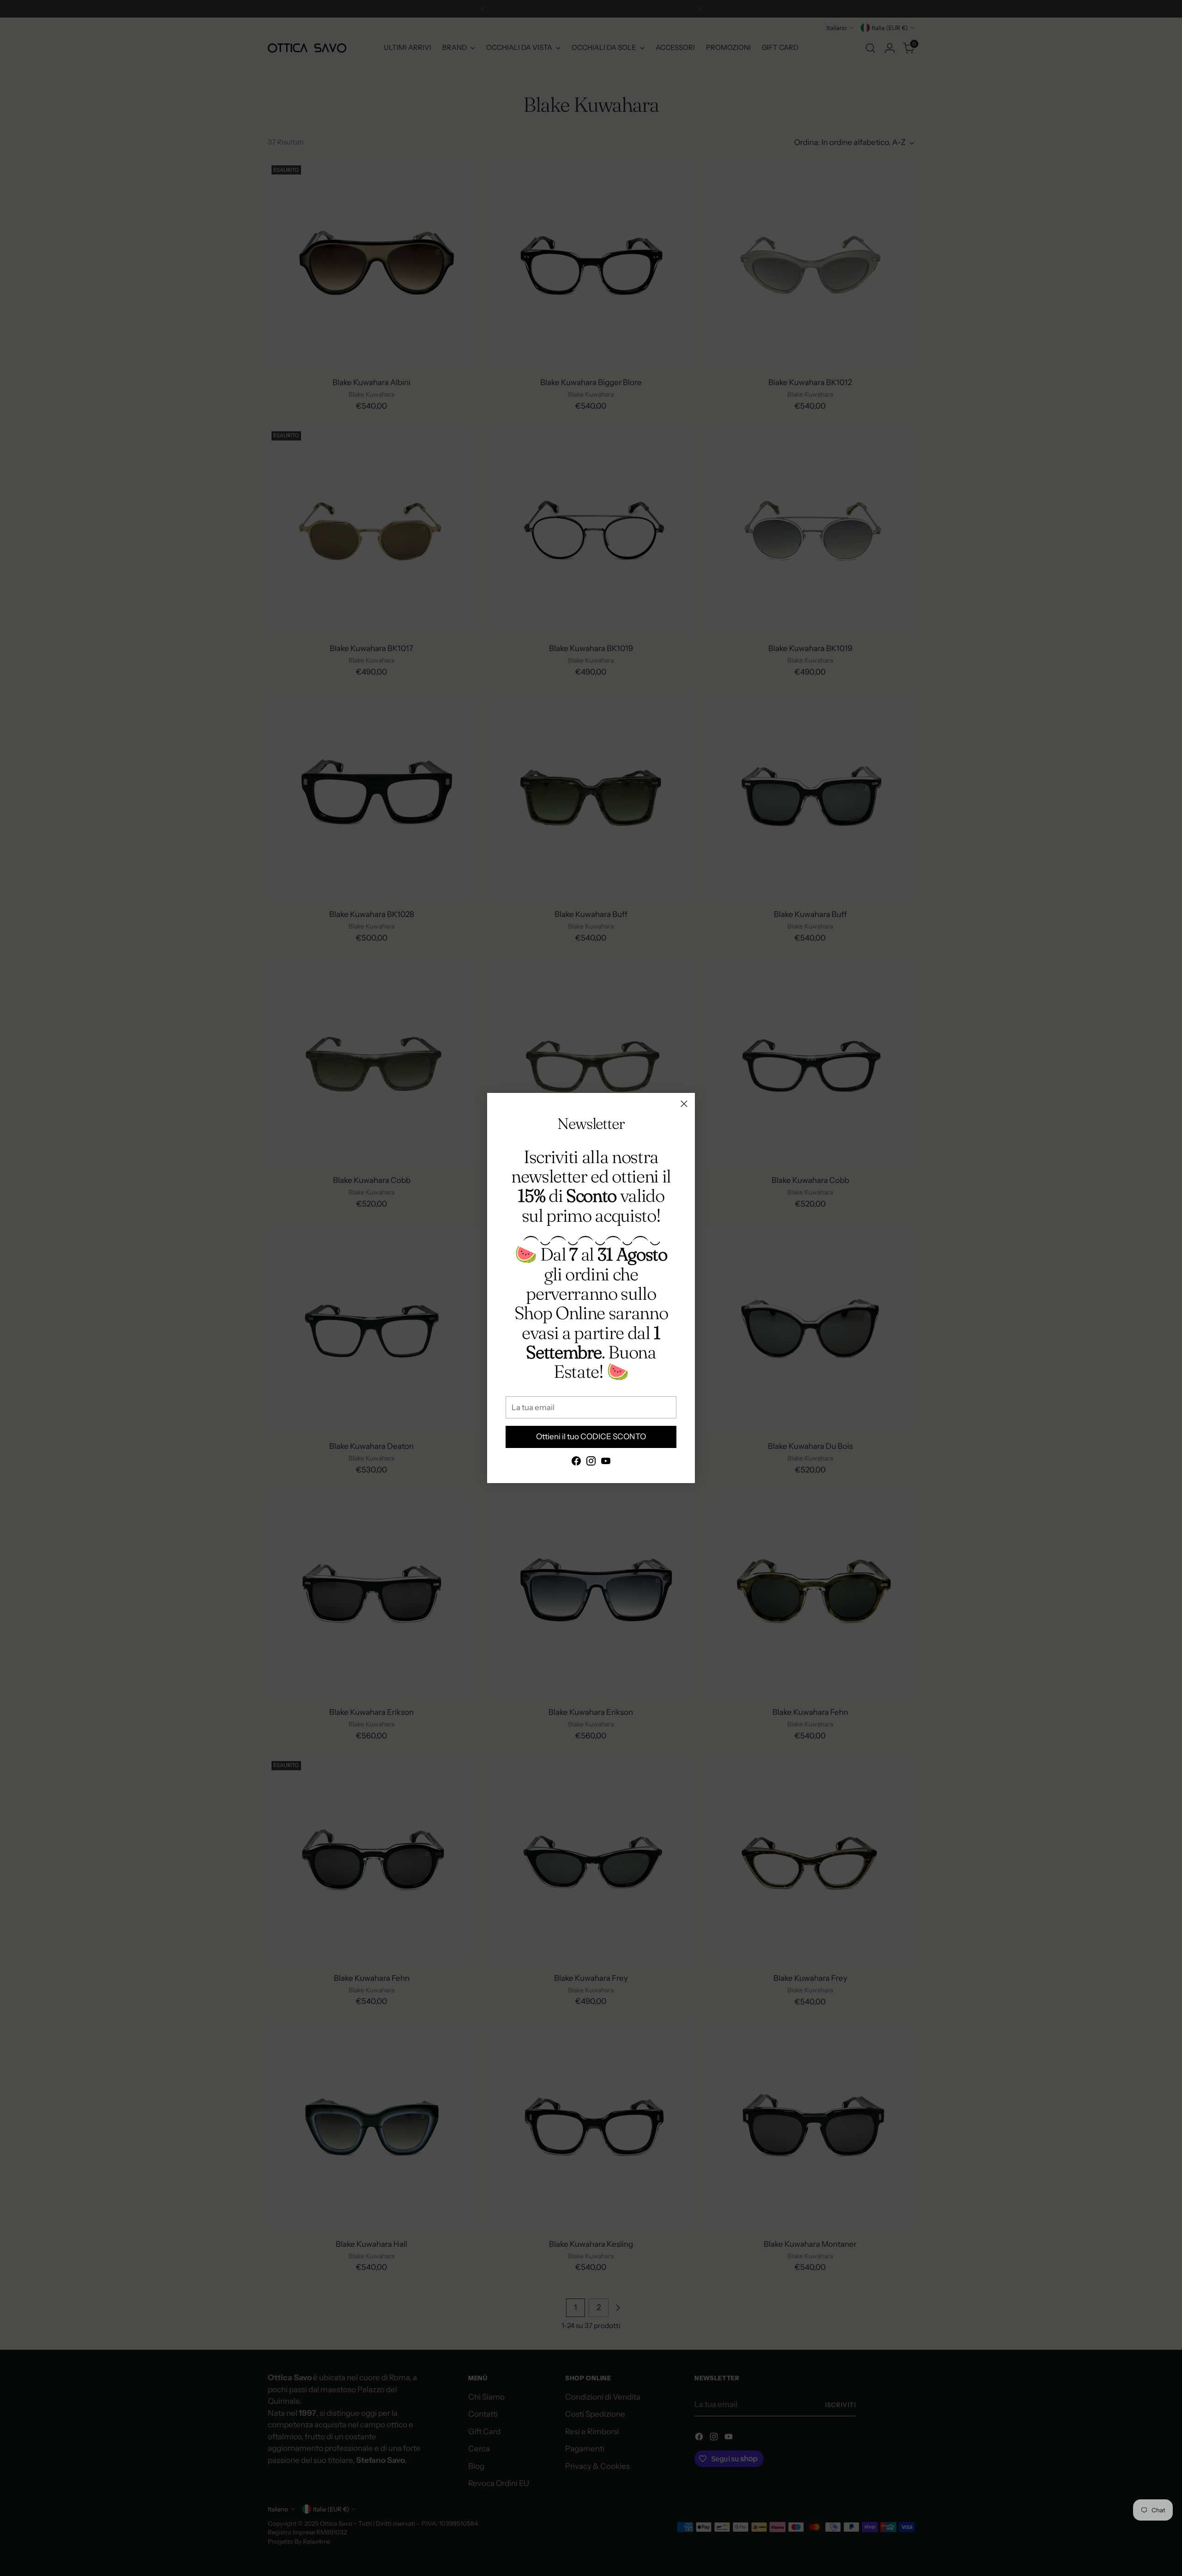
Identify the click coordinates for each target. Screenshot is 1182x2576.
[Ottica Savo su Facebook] (576, 1463)
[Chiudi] (684, 1104)
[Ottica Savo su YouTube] (606, 1463)
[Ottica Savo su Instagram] (591, 1463)
